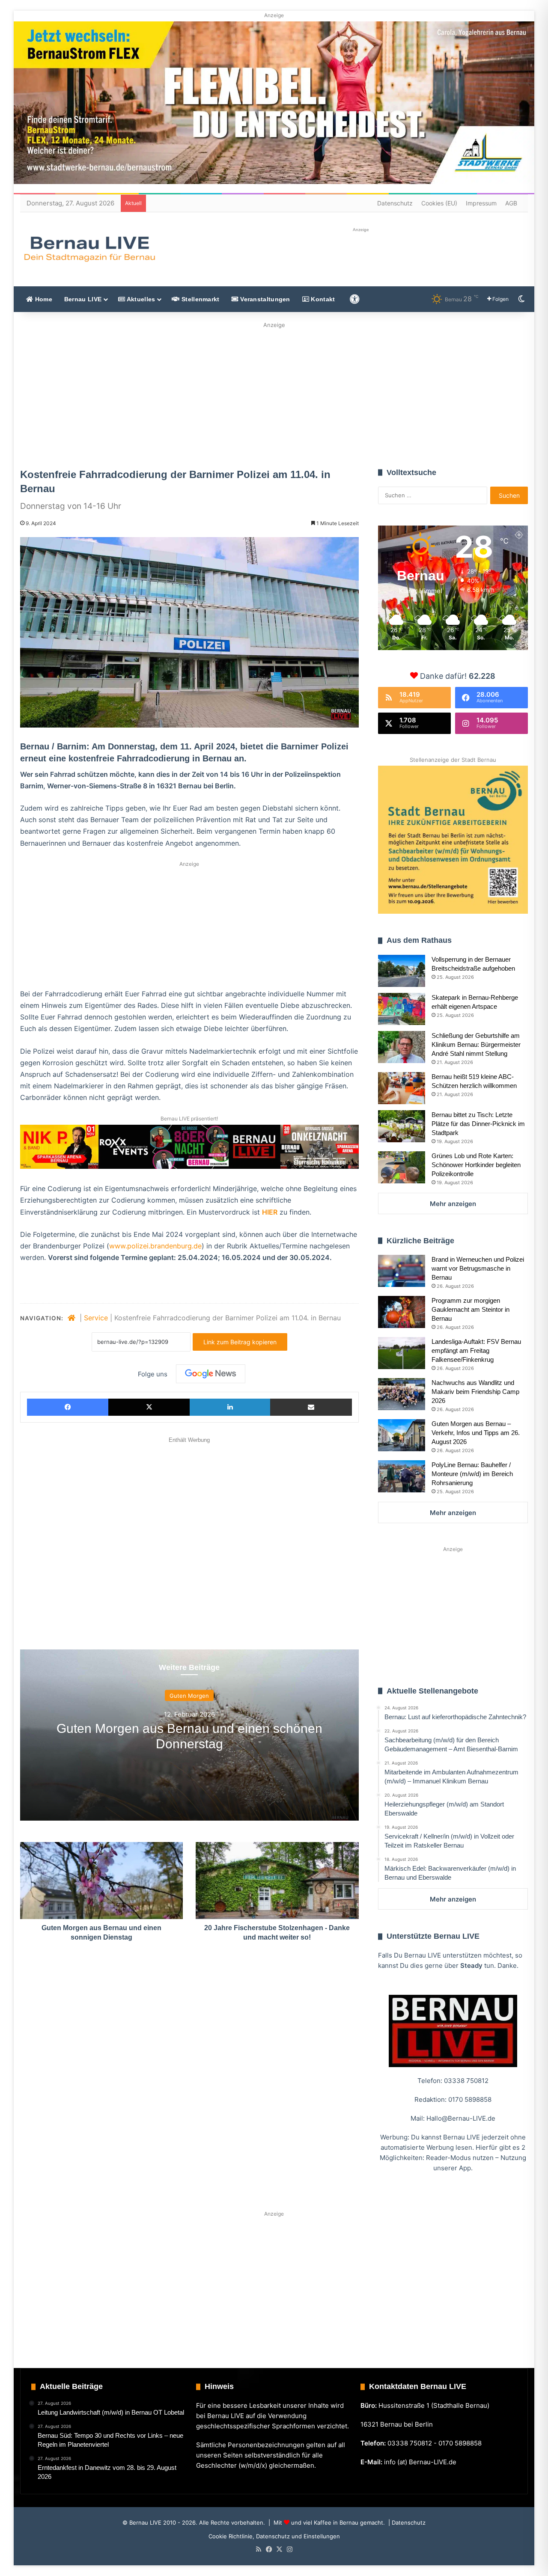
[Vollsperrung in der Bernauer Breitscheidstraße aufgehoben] (402, 971)
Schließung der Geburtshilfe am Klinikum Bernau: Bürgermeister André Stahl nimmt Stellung (476, 1044)
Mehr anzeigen (453, 1204)
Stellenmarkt (200, 299)
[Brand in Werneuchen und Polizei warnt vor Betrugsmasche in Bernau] (402, 1271)
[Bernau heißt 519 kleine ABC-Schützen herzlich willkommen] (402, 1088)
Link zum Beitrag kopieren (240, 1342)
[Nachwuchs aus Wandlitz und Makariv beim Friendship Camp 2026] (402, 1394)
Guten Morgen (189, 1696)
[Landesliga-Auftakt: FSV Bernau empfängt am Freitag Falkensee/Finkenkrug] (402, 1353)
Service (96, 1318)
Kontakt (322, 299)
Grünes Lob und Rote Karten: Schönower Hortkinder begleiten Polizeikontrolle (476, 1165)
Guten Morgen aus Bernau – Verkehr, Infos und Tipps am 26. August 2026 (476, 1433)
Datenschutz (395, 203)
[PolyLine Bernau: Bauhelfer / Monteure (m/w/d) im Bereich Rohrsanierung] (402, 1476)
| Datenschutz (406, 2523)
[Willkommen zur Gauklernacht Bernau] (274, 393)
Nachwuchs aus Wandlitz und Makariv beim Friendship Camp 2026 (475, 1392)
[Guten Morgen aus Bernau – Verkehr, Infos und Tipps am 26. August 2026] (402, 1435)
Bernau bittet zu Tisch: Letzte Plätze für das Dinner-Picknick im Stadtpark (478, 1124)
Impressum (481, 203)
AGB (511, 203)
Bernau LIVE (83, 299)
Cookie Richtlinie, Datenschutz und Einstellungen (274, 2536)
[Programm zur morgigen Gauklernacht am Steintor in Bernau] (402, 1312)
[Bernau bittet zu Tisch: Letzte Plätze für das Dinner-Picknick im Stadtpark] (402, 1126)
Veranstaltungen (264, 299)
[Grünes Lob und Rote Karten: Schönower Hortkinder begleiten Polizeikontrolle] (402, 1167)
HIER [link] (270, 1212)
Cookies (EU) (439, 203)
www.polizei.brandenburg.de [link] (155, 1246)
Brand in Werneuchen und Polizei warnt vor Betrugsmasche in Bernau (478, 1268)
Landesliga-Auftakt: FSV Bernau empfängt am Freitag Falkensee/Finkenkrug (476, 1350)
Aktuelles (140, 299)
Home (43, 299)
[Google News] (211, 1374)
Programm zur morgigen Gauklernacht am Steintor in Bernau (471, 1309)
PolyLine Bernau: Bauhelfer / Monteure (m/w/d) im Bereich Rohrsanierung (472, 1474)
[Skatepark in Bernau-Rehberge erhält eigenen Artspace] (402, 1009)
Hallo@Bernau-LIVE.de (461, 2118)
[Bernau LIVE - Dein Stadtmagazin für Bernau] (89, 249)
